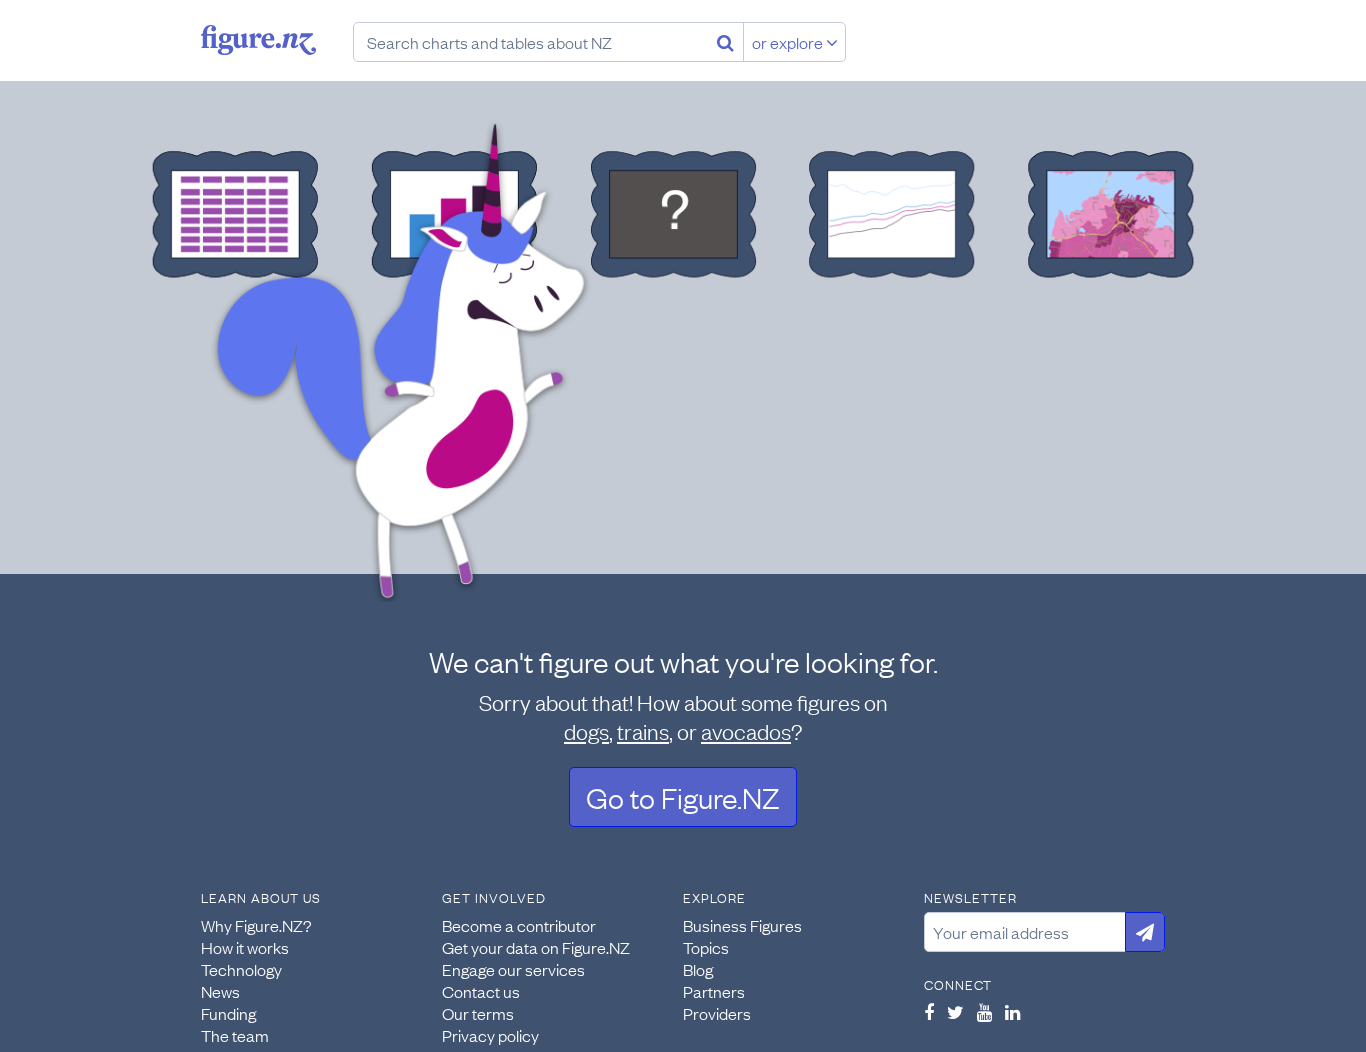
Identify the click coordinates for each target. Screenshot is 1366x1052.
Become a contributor (519, 925)
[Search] (725, 42)
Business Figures (742, 925)
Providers (717, 1013)
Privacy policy (490, 1035)
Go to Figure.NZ (683, 796)
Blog (698, 969)
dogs (586, 730)
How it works (245, 947)
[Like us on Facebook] (929, 1012)
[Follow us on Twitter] (955, 1012)
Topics (706, 947)
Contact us (481, 991)
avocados (746, 730)
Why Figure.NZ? (256, 925)
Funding (228, 1013)
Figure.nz (258, 40)
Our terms (478, 1013)
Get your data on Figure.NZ (536, 947)
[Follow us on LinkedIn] (1012, 1012)
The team (235, 1035)
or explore (789, 42)
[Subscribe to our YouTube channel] (984, 1012)
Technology (241, 969)
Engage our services (513, 969)
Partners (714, 991)
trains (643, 730)
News (220, 991)
